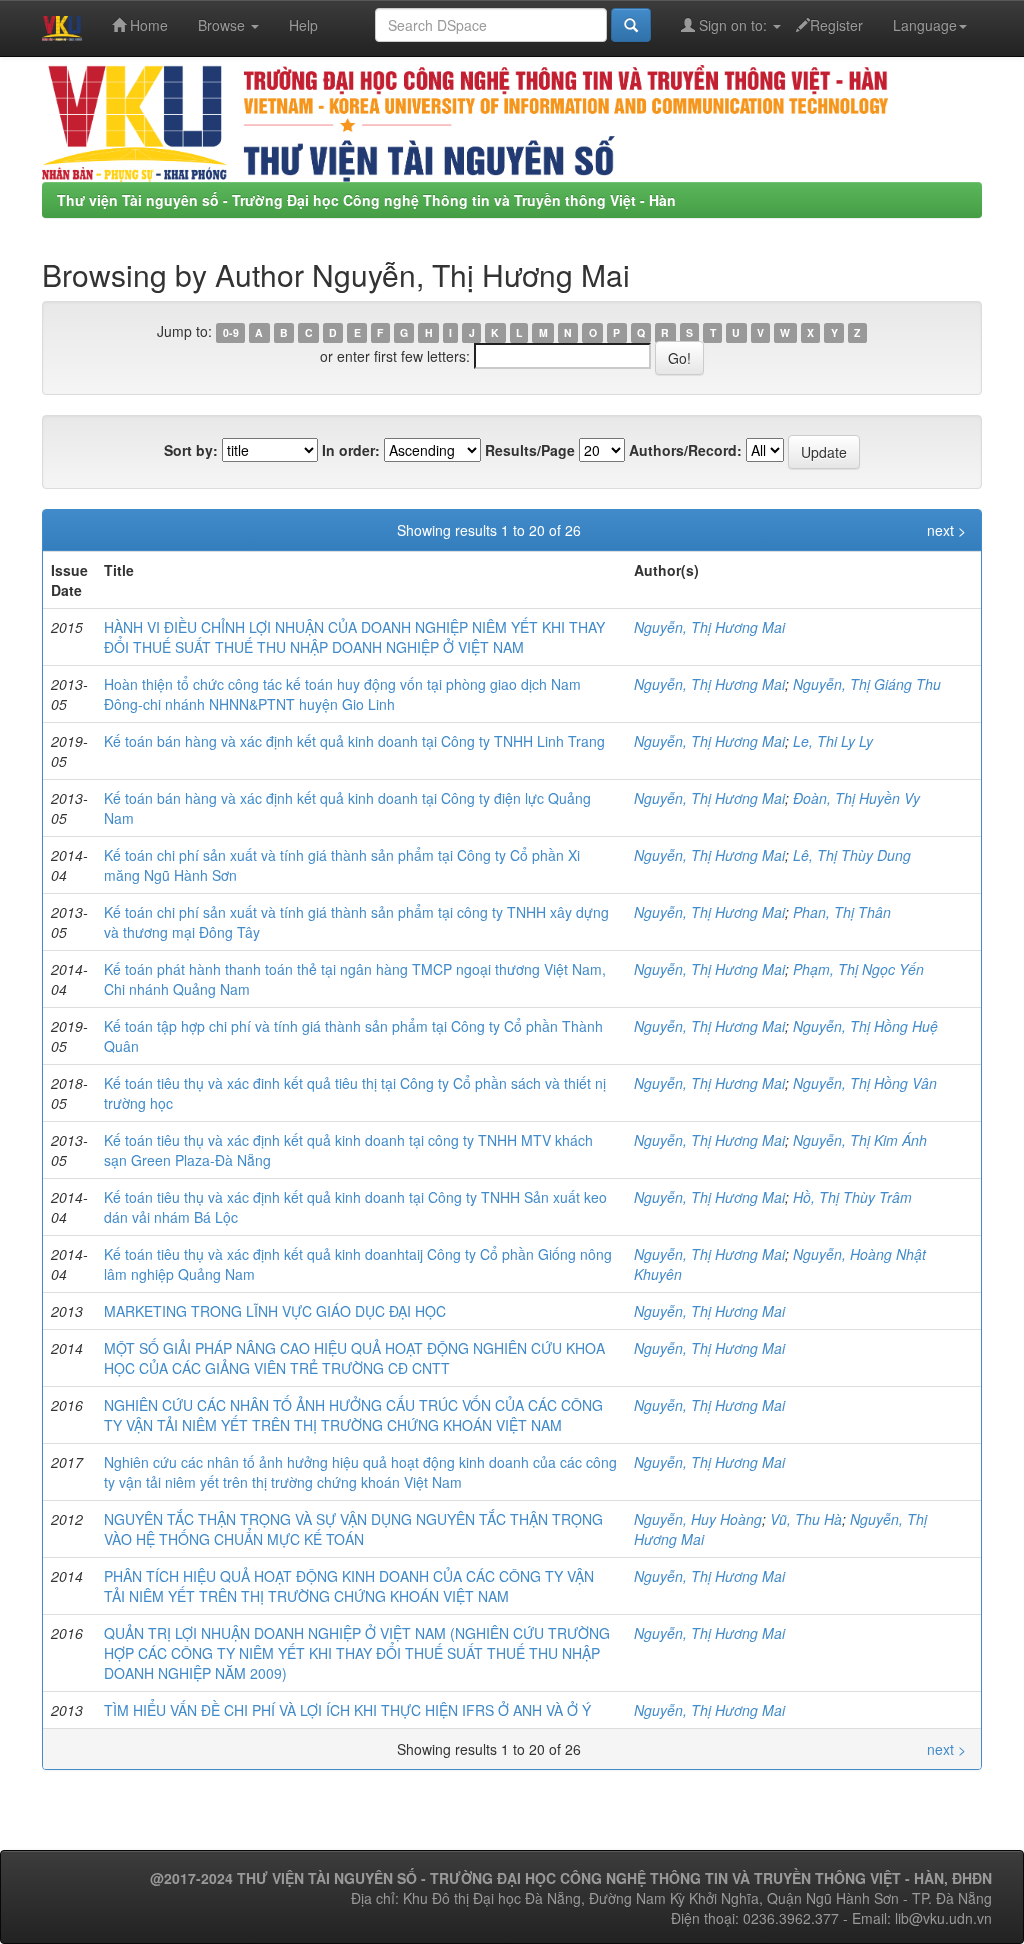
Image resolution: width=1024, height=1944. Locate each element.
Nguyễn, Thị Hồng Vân (865, 1083)
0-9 (231, 332)
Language (925, 25)
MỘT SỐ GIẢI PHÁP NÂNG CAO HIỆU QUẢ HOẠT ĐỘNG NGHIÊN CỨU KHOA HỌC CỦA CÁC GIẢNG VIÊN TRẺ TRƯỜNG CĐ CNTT (354, 1358)
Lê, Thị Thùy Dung (852, 855)
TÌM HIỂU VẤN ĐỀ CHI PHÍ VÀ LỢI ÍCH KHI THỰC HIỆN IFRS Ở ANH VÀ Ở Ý (347, 1710)
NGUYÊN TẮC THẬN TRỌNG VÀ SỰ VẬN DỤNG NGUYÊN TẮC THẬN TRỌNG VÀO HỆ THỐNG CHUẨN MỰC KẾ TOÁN (353, 1529)
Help (303, 25)
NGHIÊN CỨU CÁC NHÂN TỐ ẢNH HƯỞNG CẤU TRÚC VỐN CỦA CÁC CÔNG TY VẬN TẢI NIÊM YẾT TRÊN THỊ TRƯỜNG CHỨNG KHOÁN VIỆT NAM (353, 1415)
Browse (223, 25)
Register (836, 25)
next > (946, 530)
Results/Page (530, 450)
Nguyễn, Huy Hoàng (698, 1519)
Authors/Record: (685, 450)
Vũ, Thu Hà (806, 1519)
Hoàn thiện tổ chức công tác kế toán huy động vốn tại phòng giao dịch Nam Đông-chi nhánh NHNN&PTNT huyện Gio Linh (342, 694)
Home (147, 25)
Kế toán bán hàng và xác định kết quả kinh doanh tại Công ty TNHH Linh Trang (354, 741)
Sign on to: (733, 25)
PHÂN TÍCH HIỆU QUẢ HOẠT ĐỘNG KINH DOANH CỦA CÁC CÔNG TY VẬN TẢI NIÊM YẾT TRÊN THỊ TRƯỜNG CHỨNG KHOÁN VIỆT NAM (349, 1586)
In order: (351, 450)
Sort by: (191, 450)
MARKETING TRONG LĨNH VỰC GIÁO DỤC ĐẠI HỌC (275, 1311)
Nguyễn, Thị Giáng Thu (867, 684)
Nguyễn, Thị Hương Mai (709, 627)
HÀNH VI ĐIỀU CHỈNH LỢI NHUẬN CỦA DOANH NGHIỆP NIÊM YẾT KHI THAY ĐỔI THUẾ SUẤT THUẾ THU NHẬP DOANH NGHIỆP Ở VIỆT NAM (354, 637)
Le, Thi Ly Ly (833, 741)
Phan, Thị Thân (842, 912)
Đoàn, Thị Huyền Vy (856, 798)
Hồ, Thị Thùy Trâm (852, 1197)
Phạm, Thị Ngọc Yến (858, 969)
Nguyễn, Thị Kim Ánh (860, 1140)
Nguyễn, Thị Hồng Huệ (865, 1026)
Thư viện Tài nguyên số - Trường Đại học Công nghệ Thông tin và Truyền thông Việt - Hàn (366, 200)
